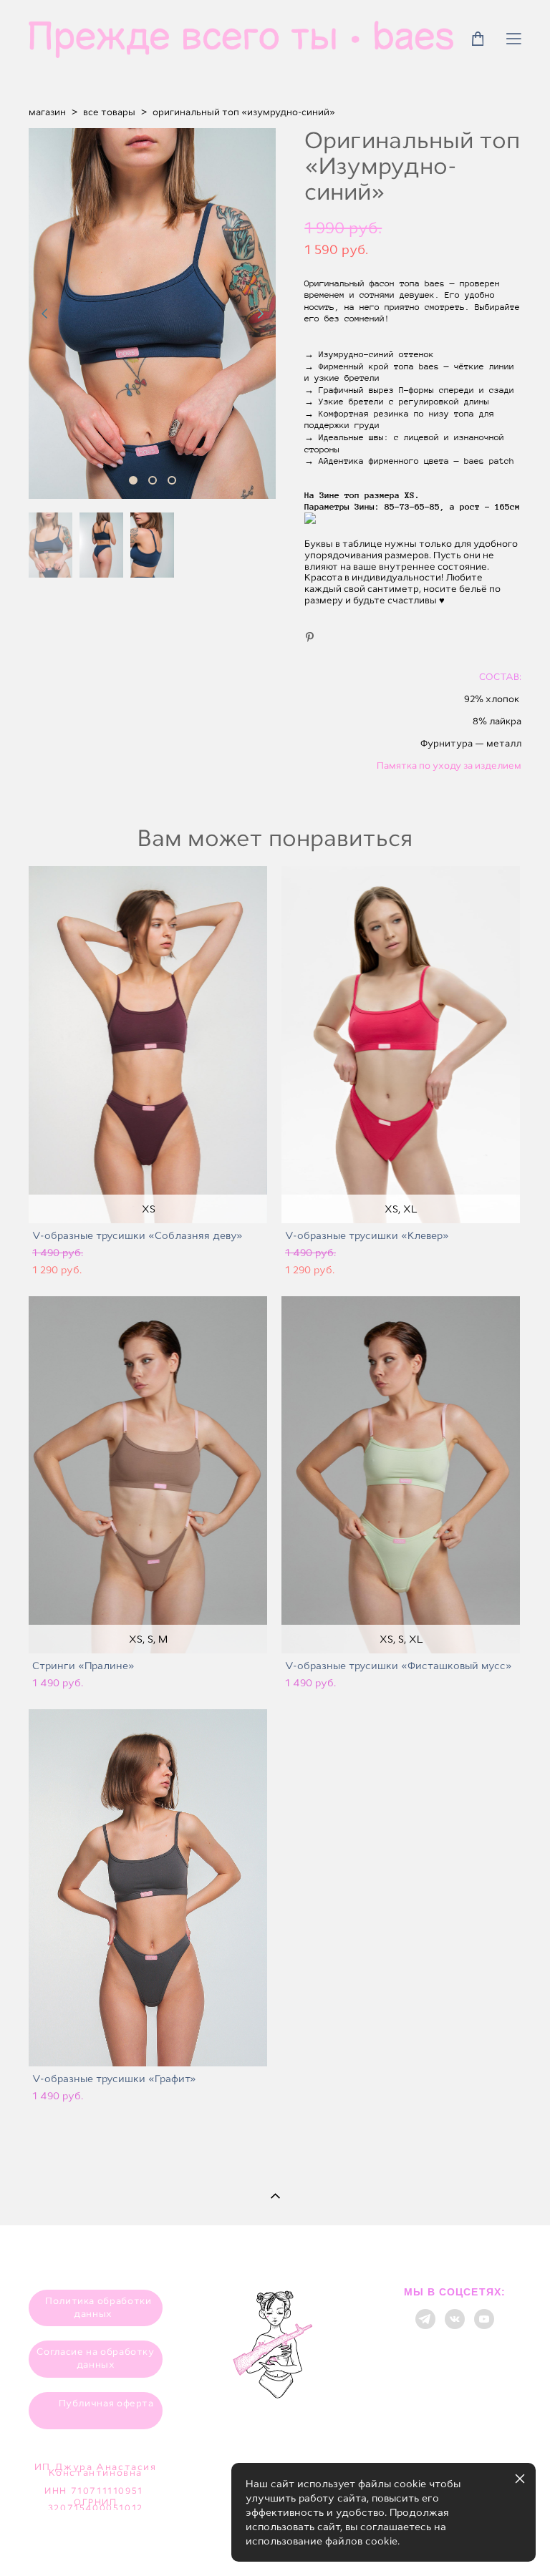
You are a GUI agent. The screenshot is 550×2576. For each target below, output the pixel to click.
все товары (109, 112)
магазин (47, 112)
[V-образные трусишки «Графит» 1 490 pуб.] (148, 1888)
